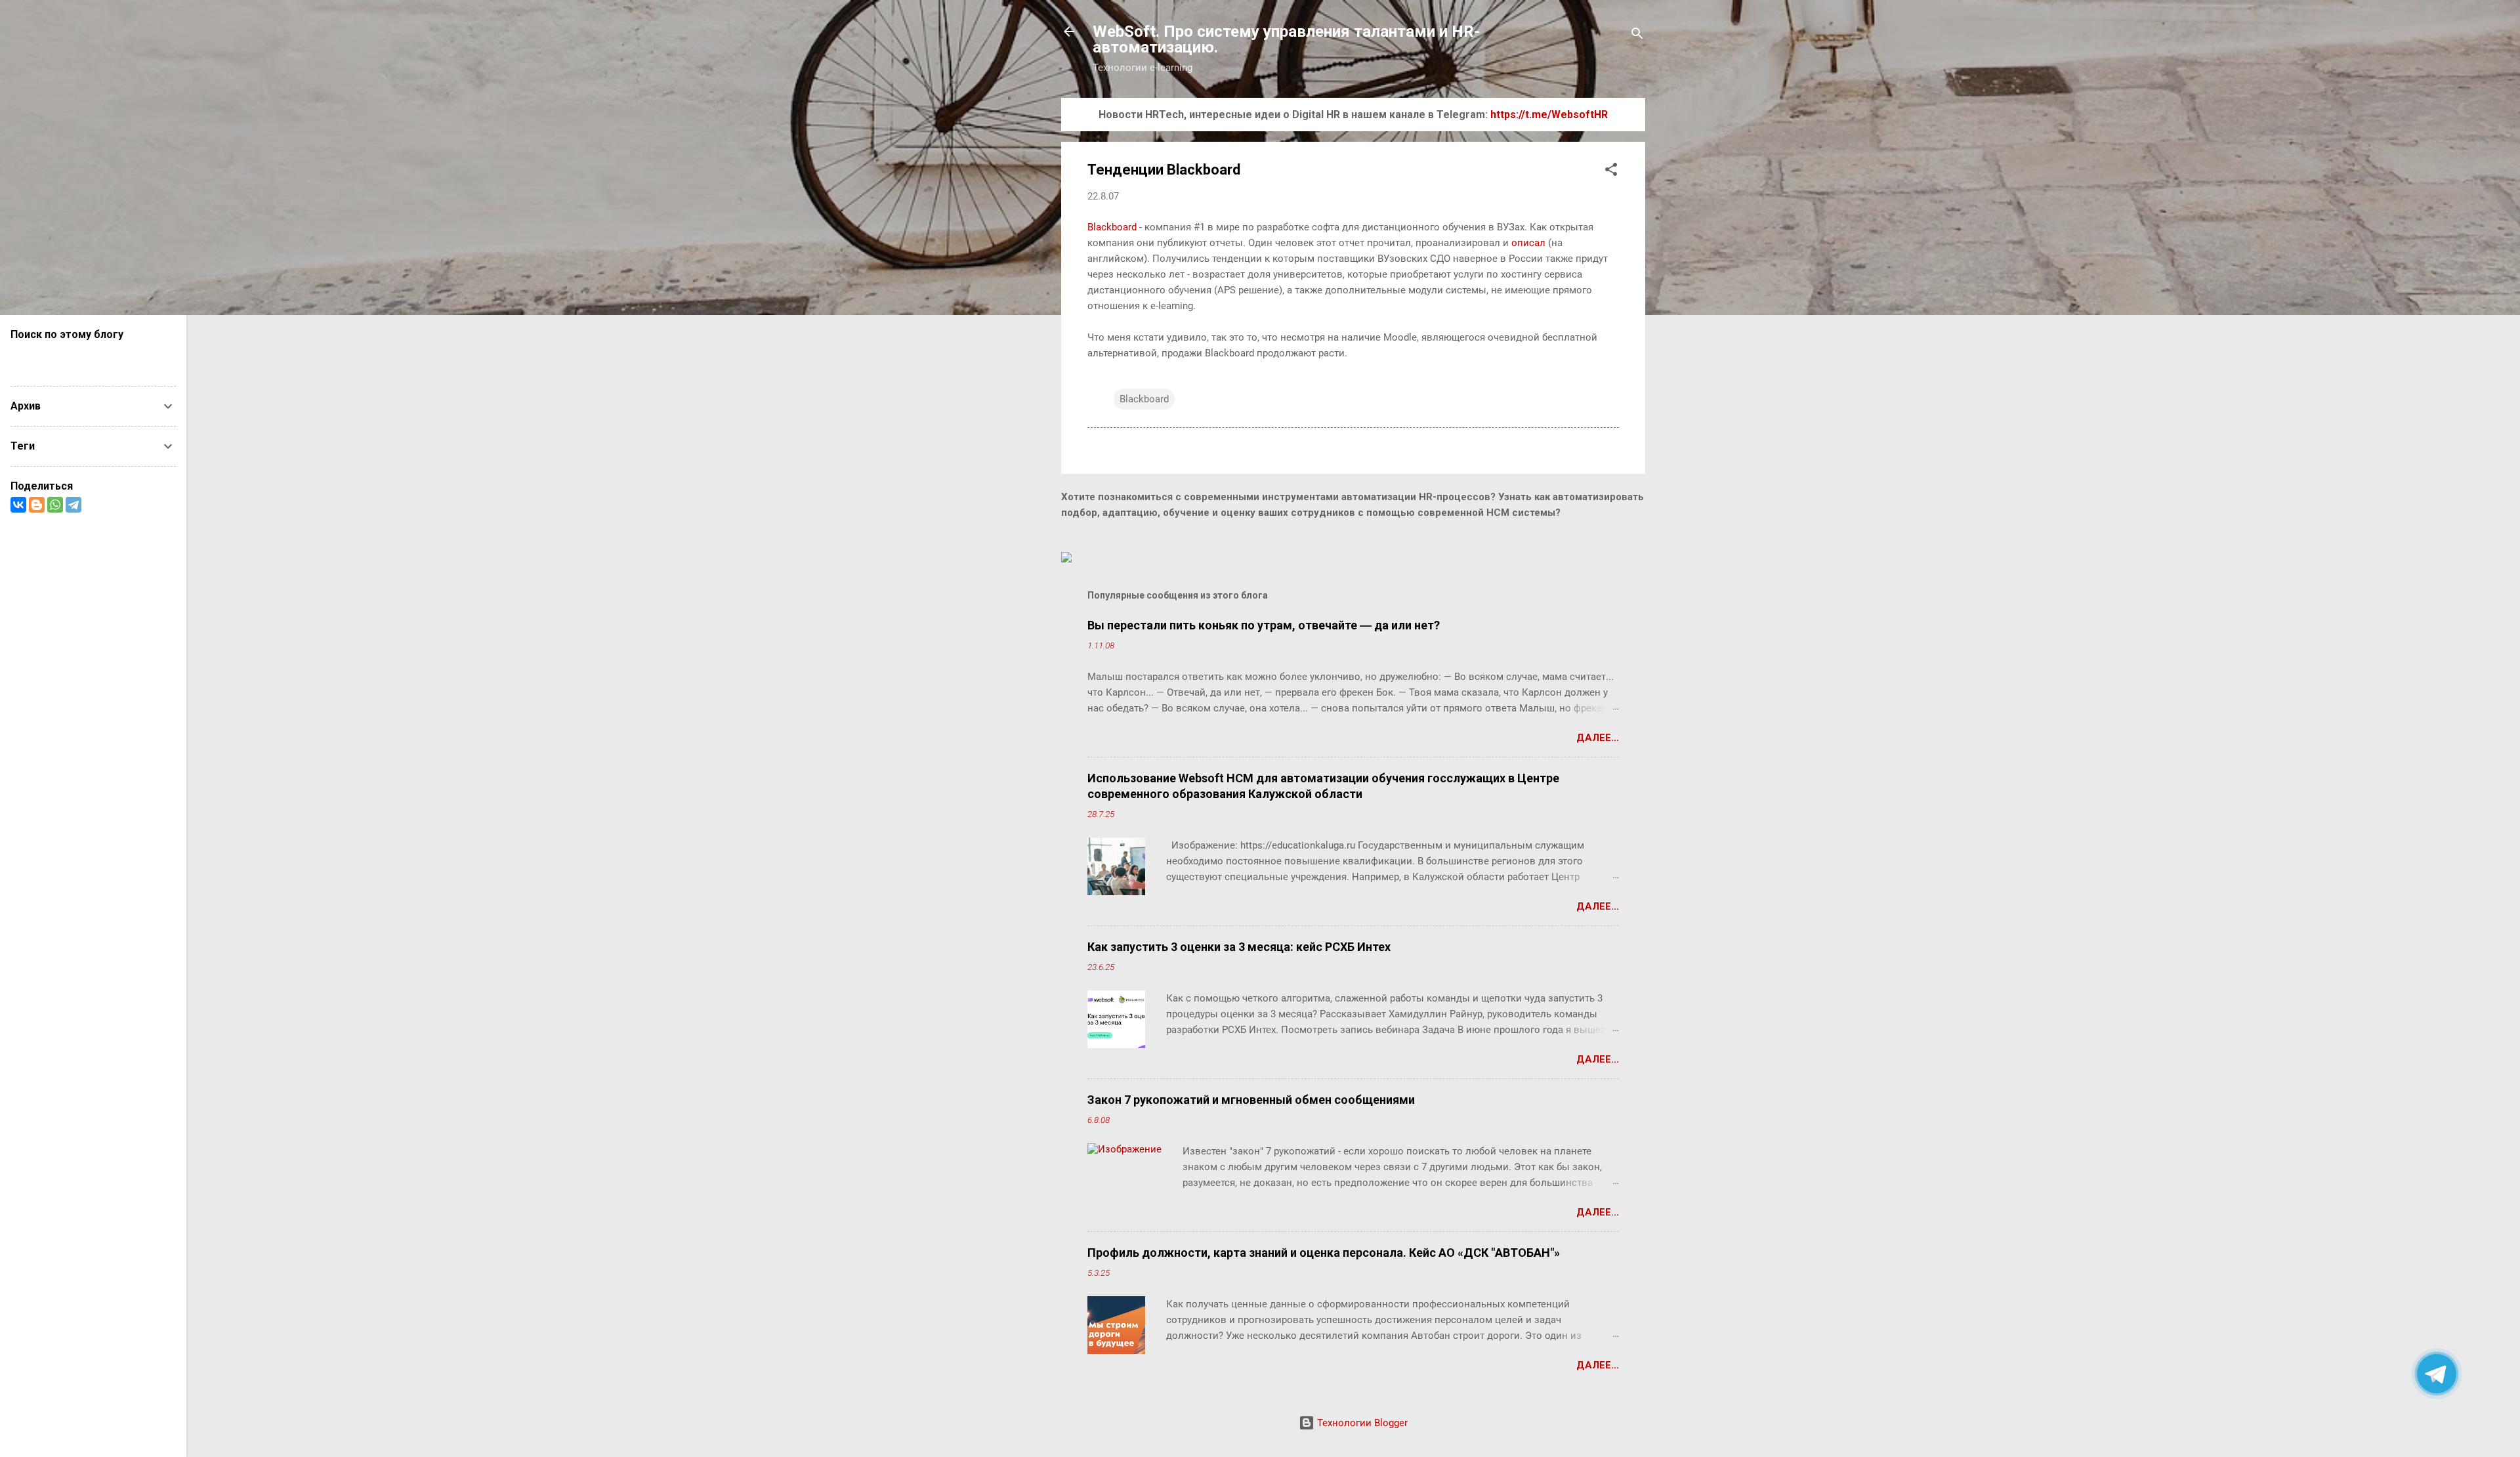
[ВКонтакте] (18, 505)
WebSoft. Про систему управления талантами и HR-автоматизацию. (1286, 39)
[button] (1611, 172)
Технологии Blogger (1361, 1423)
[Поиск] (1637, 36)
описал (1528, 243)
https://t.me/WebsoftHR (1549, 115)
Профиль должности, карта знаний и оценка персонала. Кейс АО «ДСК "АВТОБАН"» (1324, 1253)
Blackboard (1112, 227)
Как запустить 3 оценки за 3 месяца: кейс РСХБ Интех (1239, 947)
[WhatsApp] (55, 505)
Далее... (1598, 738)
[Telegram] (73, 505)
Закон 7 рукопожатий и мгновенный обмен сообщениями (1251, 1100)
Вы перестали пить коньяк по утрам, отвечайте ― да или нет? (1264, 625)
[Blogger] (37, 505)
